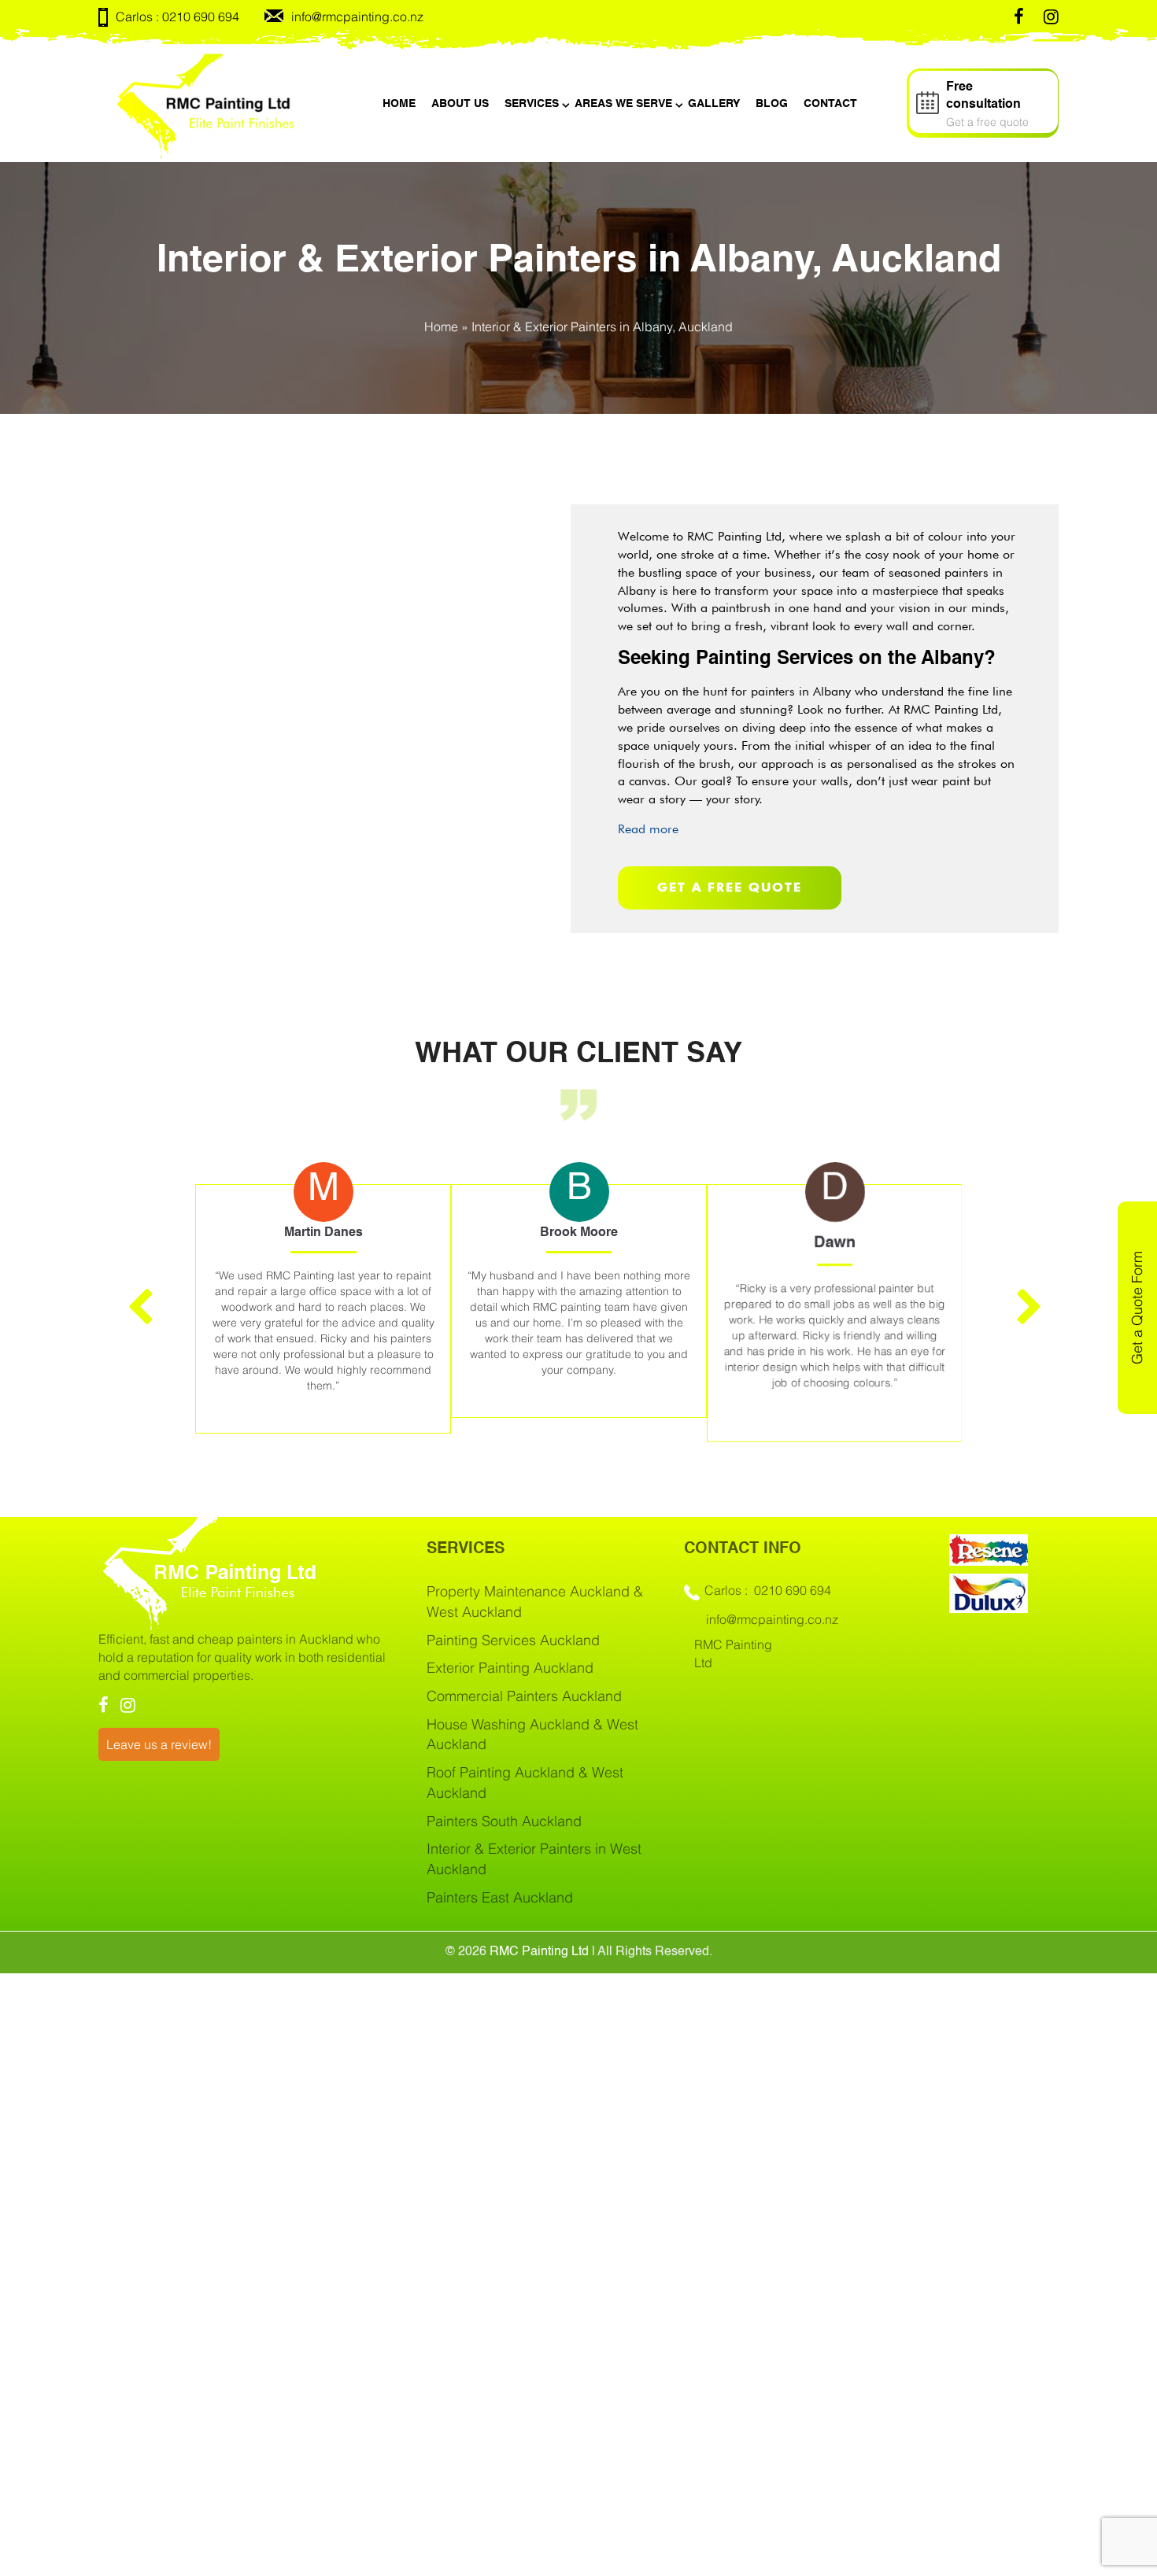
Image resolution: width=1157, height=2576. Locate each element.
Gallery (714, 104)
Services (532, 104)
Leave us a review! (159, 1744)
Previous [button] (134, 1296)
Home (399, 104)
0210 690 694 (201, 17)
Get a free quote (730, 887)
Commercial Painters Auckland (524, 1696)
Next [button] (1023, 1296)
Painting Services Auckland (513, 1640)
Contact (830, 104)
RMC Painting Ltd (539, 1952)
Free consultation (987, 105)
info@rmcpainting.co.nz (357, 17)
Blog (772, 104)
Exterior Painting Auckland (510, 1668)
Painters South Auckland (504, 1821)
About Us (460, 104)
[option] (323, 1301)
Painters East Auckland (500, 1897)
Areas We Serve (623, 104)
